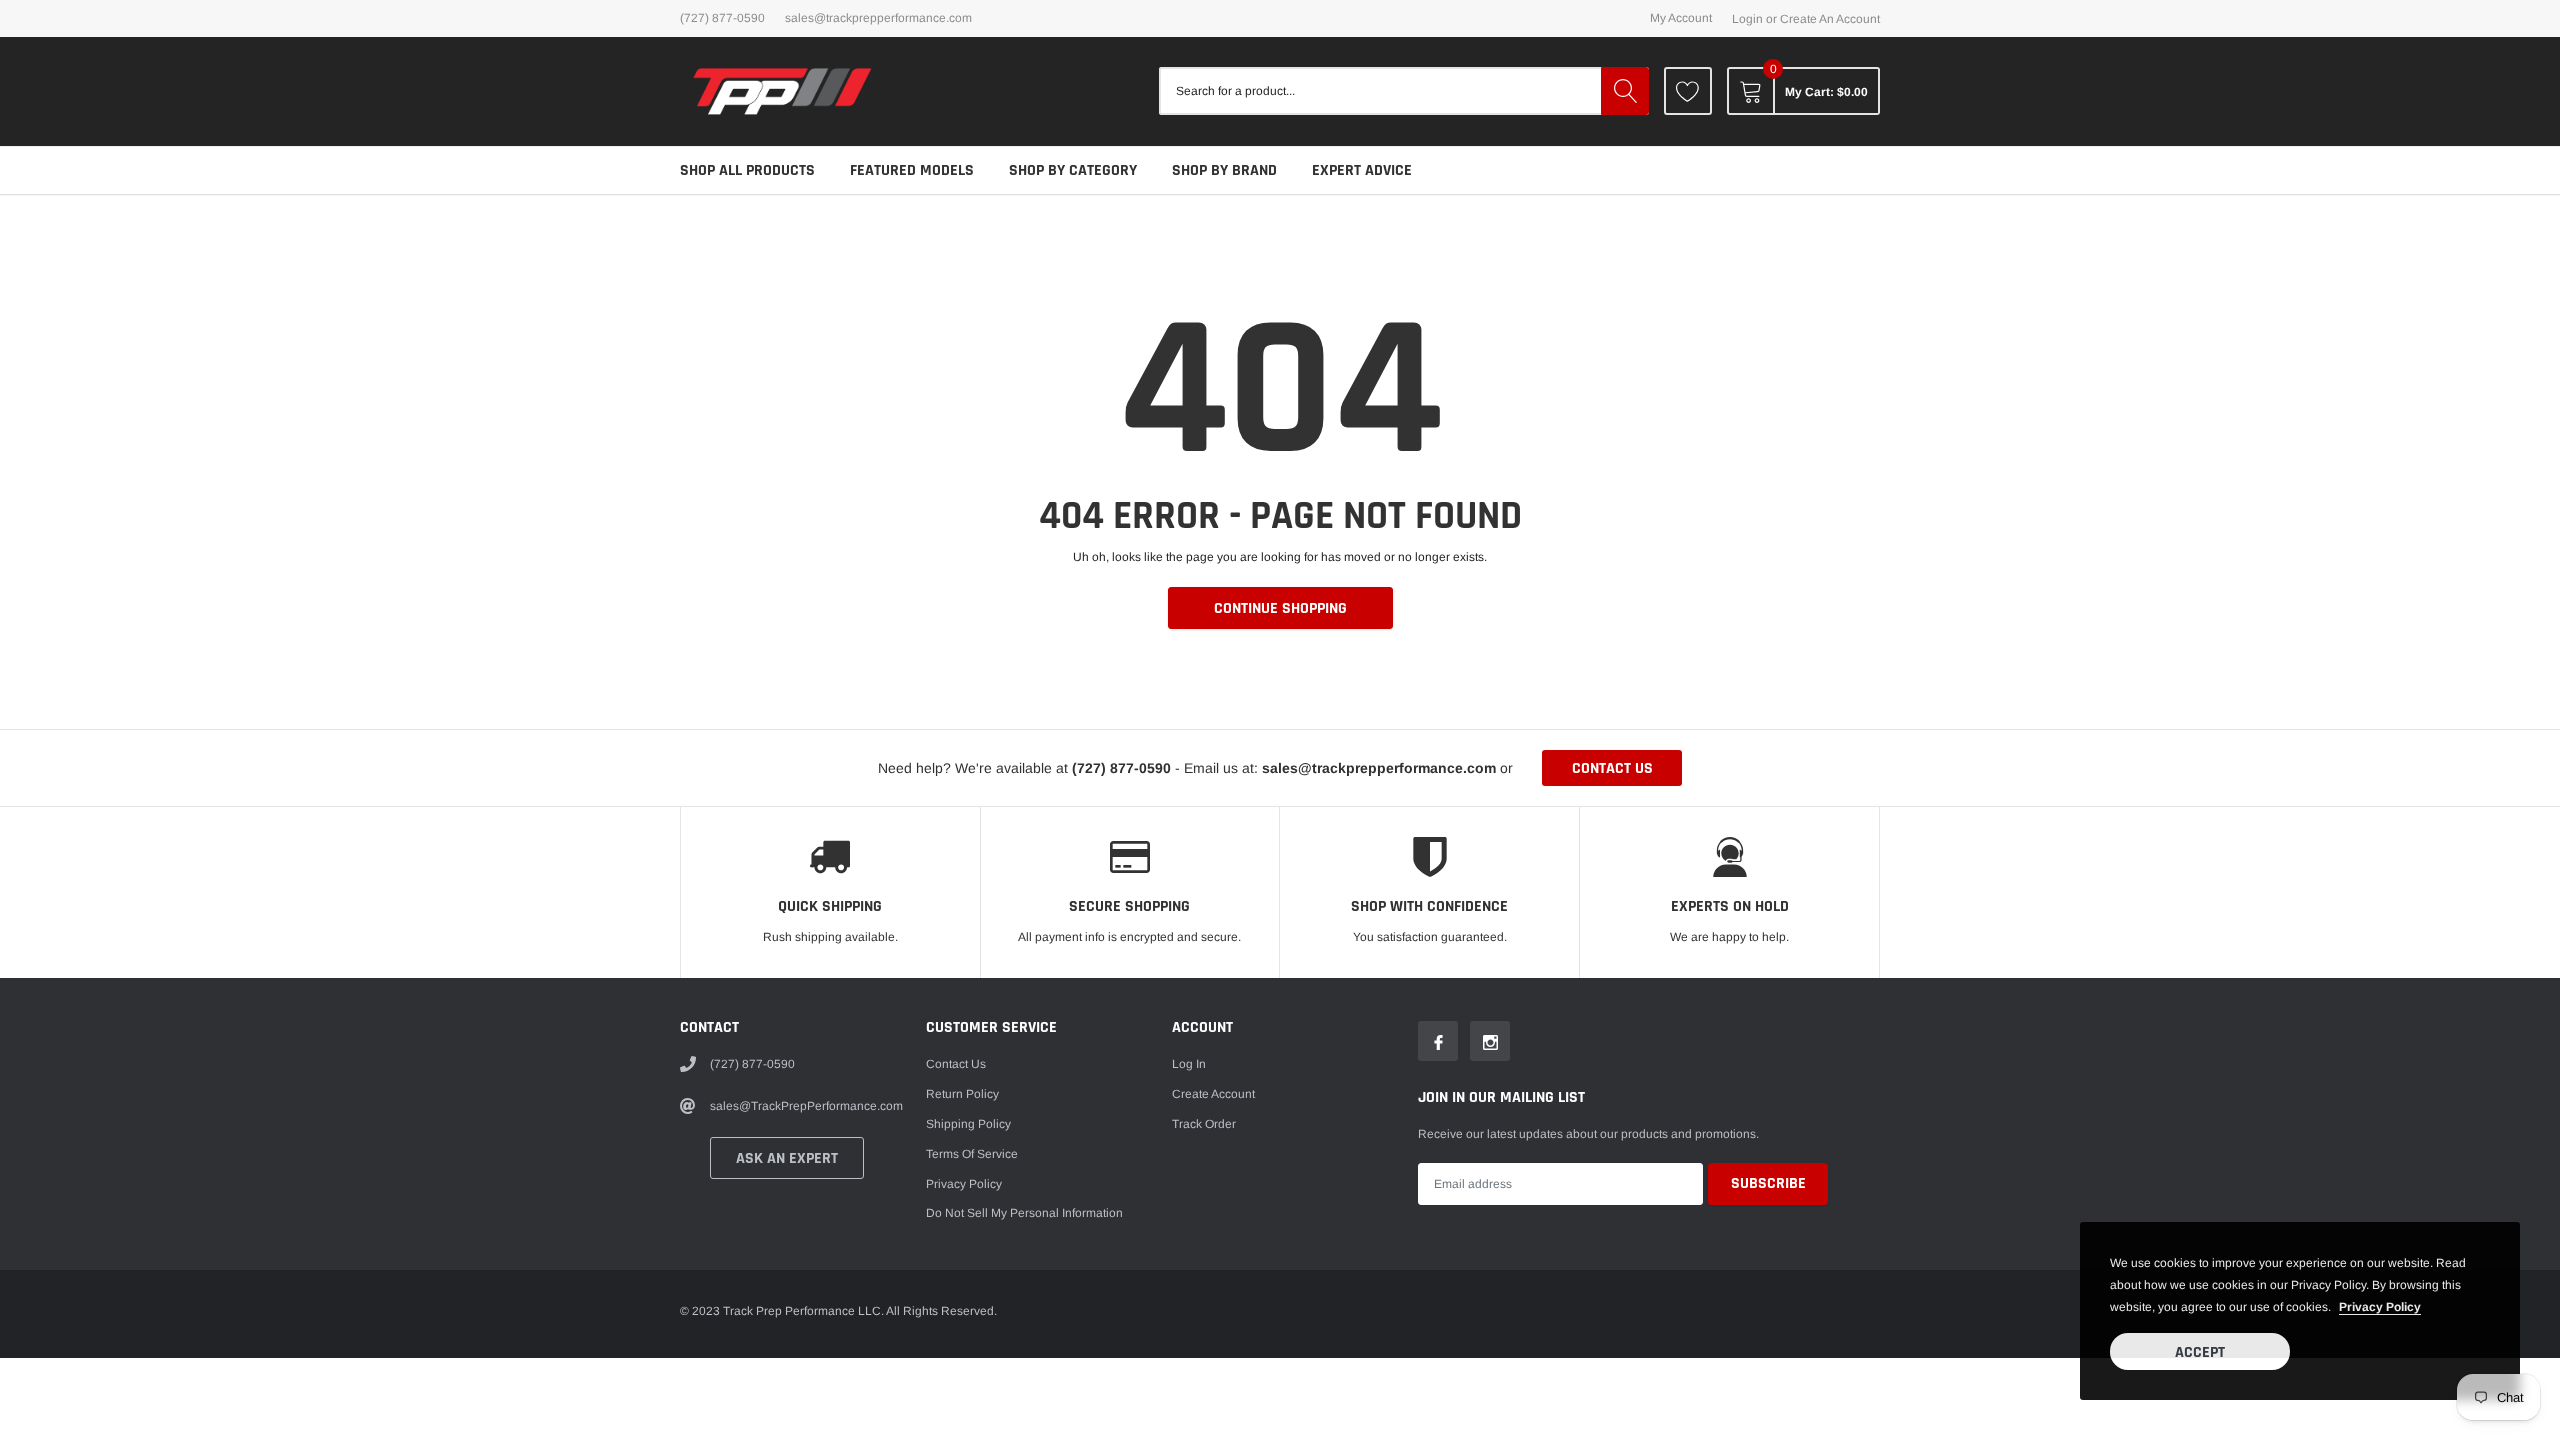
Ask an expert (787, 1158)
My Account (1681, 18)
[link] (1688, 91)
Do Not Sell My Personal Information (1024, 1213)
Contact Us (956, 1064)
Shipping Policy (968, 1124)
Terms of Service (972, 1154)
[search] (1625, 91)
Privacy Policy (964, 1184)
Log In (1189, 1064)
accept (2200, 1352)
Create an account (1830, 19)
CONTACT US (1612, 768)
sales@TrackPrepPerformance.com (878, 18)
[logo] (782, 91)
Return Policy (962, 1094)
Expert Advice (1362, 170)
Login (1747, 19)
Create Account (1213, 1094)
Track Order (1204, 1124)
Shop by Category (1073, 170)
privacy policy (2380, 1307)
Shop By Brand (1224, 170)
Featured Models (912, 170)
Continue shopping (1280, 608)
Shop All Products (747, 170)
